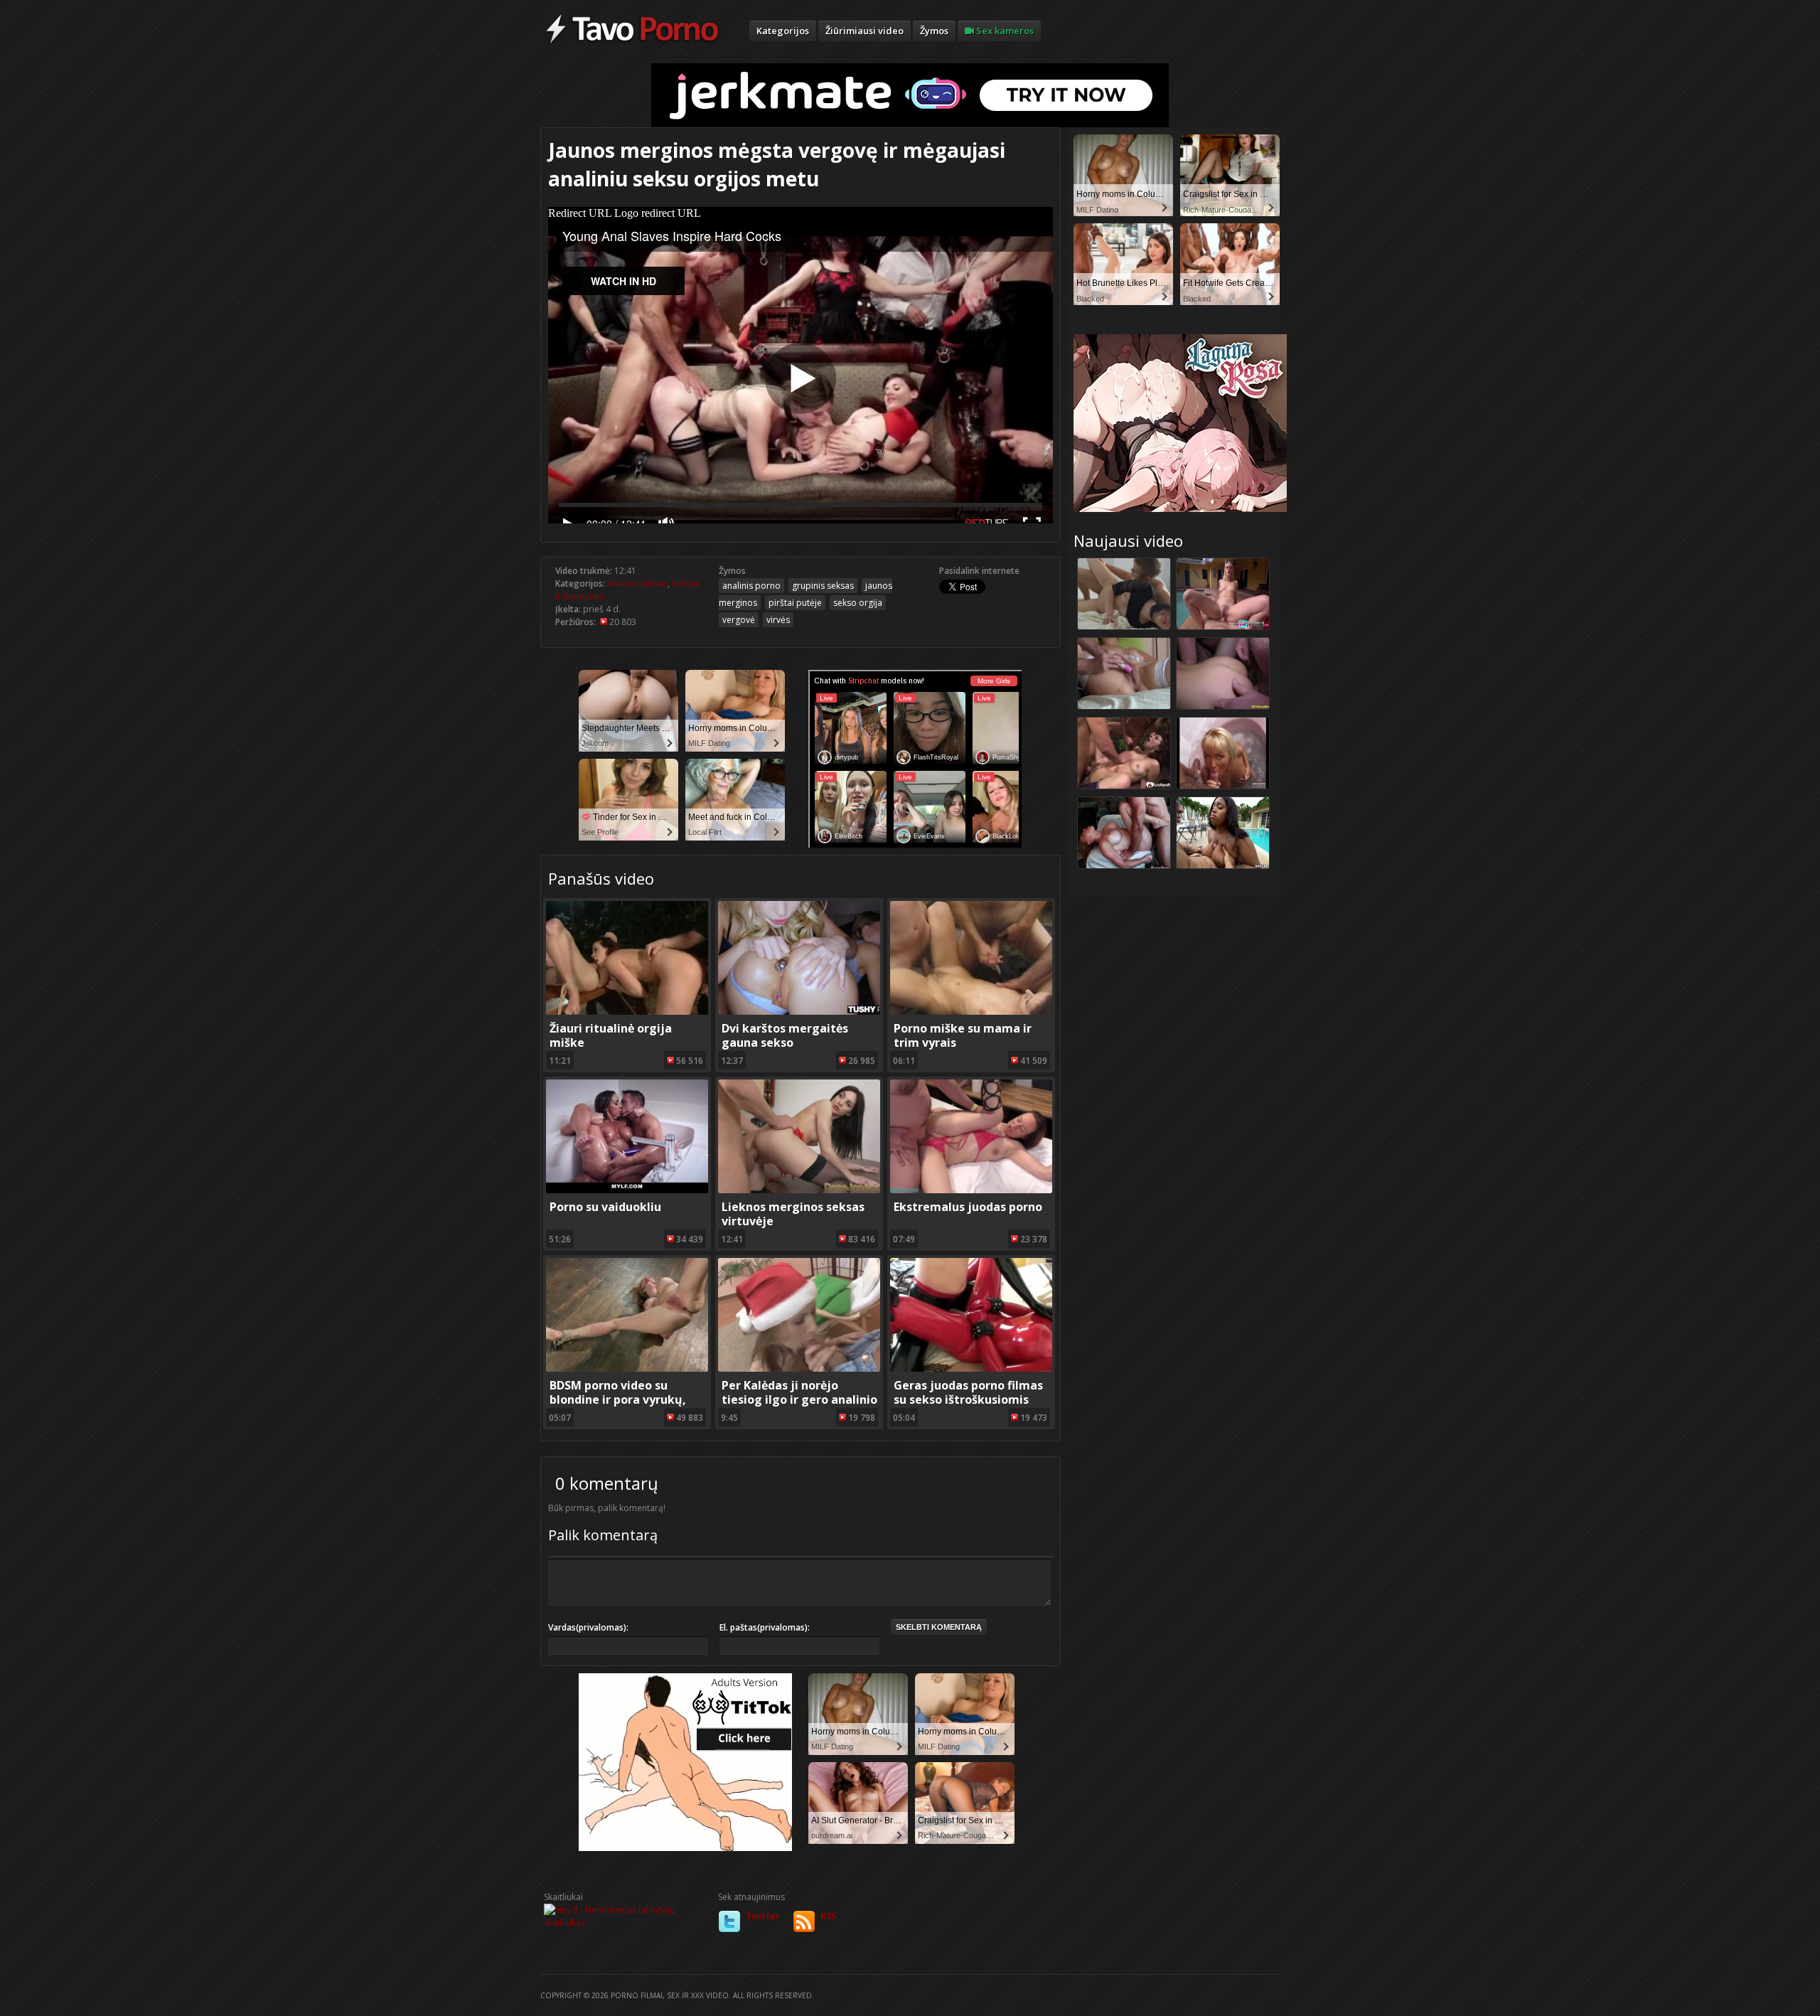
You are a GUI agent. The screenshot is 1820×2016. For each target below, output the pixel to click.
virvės (778, 620)
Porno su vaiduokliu (605, 1207)
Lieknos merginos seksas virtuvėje (793, 1214)
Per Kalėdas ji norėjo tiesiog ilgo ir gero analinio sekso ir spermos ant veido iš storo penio (799, 1407)
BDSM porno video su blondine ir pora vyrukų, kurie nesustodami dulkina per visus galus (626, 1407)
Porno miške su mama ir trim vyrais (963, 1035)
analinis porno (751, 586)
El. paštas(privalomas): (765, 1627)
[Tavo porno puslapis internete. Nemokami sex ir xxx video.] (632, 43)
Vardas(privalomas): (588, 1627)
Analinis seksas (637, 583)
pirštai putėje (795, 603)
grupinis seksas (823, 586)
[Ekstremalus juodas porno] (971, 1190)
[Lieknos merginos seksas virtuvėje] (799, 1190)
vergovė (739, 620)
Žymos (934, 31)
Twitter (763, 1916)
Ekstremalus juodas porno (968, 1207)
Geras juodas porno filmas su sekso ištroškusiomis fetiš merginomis (968, 1399)
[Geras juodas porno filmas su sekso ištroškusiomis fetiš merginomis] (971, 1369)
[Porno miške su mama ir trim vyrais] (971, 1012)
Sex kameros (1004, 31)
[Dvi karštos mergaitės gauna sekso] (799, 1012)
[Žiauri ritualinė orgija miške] (627, 1012)
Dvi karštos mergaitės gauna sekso (785, 1035)
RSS (828, 1916)
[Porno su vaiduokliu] (627, 1190)
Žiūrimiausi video (864, 31)
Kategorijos (783, 31)
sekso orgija (858, 603)
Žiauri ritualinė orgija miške (611, 1035)
